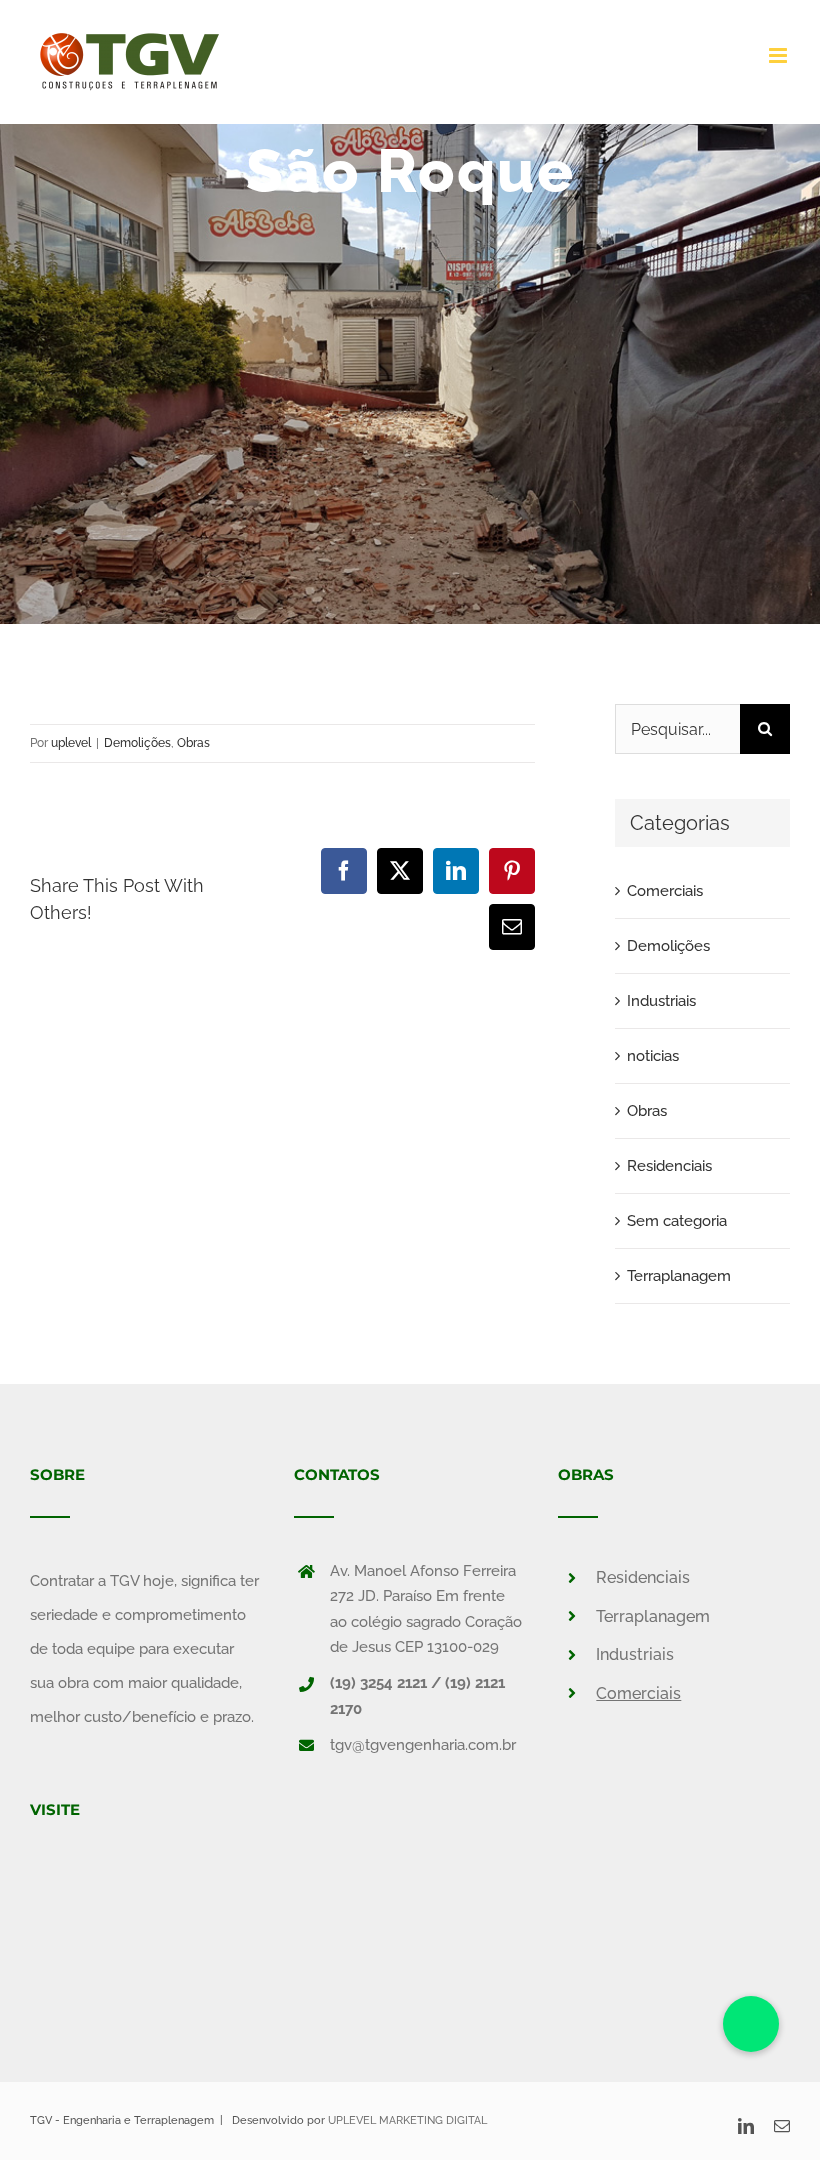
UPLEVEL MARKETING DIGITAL (407, 2120)
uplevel (71, 743)
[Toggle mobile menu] (779, 55)
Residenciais (669, 1166)
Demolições (137, 743)
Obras (193, 743)
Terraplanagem (679, 1276)
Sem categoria (677, 1221)
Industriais (661, 1001)
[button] (751, 2024)
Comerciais (665, 891)
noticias (653, 1056)
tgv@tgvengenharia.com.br (423, 1745)
